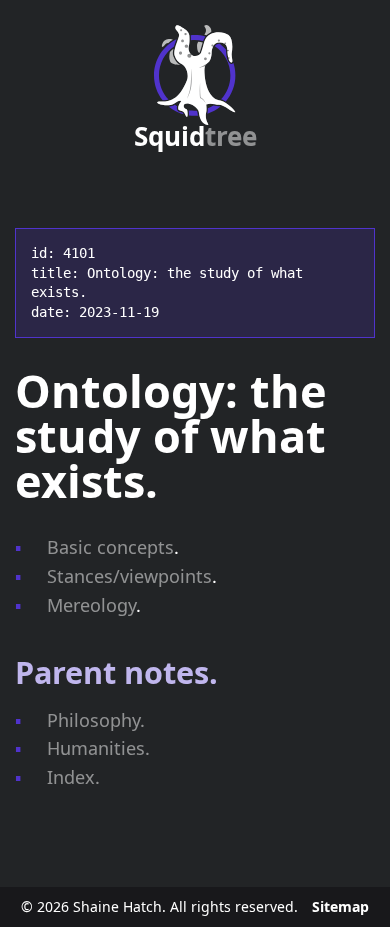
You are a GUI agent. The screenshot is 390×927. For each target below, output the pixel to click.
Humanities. (98, 748)
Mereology (91, 605)
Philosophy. (96, 720)
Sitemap (340, 906)
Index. (73, 777)
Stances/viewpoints (129, 576)
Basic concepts (110, 547)
